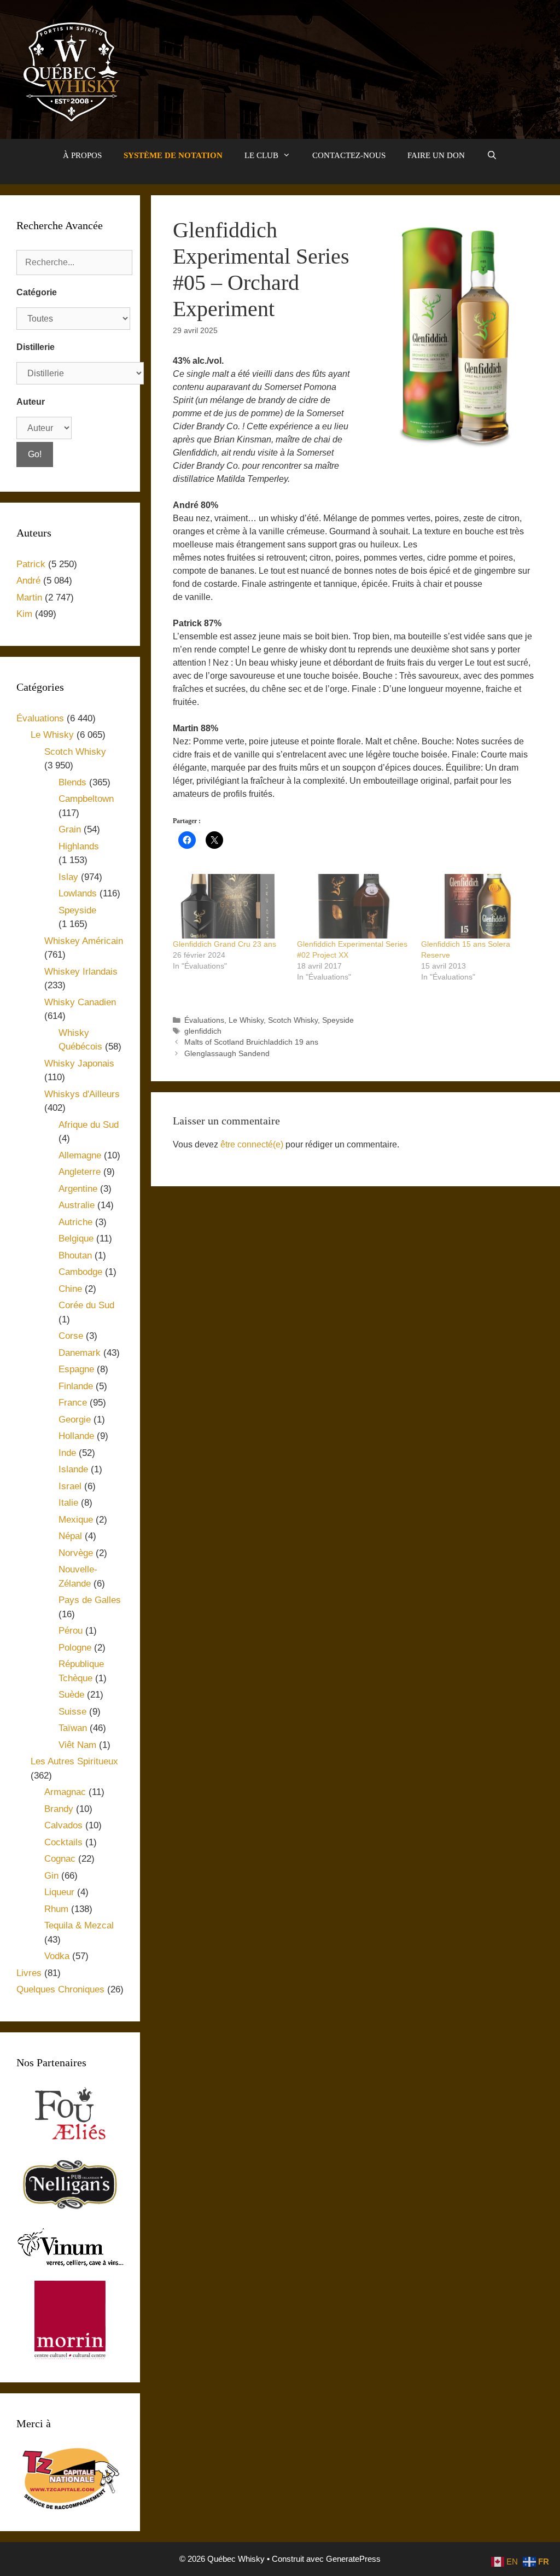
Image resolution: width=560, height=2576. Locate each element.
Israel (70, 1486)
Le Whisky (246, 1020)
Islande (73, 1469)
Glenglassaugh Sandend (227, 1054)
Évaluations (204, 1020)
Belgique (76, 1239)
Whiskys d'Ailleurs (82, 1094)
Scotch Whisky (293, 1020)
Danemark (80, 1353)
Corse (71, 1336)
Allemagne (80, 1155)
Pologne (75, 1648)
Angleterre (80, 1172)
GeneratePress (353, 2559)
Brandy (59, 1809)
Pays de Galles (90, 1600)
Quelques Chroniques (60, 1989)
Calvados (63, 1825)
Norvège (76, 1553)
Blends (72, 782)
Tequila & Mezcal (79, 1925)
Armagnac (65, 1792)
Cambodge (80, 1272)
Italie (68, 1503)
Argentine (78, 1189)
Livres (29, 1973)
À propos (82, 155)
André (28, 581)
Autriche (75, 1222)
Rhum (56, 1909)
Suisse (72, 1712)
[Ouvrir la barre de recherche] (492, 155)
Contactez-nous (349, 155)
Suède (71, 1695)
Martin (29, 598)
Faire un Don (436, 155)
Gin (51, 1876)
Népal (70, 1536)
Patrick (31, 564)
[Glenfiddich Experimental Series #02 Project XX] (354, 906)
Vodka (57, 1956)
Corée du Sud (86, 1305)
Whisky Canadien (80, 1002)
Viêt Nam (77, 1745)
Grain (70, 829)
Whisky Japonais (79, 1063)
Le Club (261, 155)
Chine (70, 1289)
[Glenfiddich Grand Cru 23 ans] (229, 906)
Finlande (76, 1386)
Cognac (60, 1859)
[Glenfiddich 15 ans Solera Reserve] (478, 906)
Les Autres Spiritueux (74, 1761)
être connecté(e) (252, 1144)
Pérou (71, 1631)
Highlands (79, 846)
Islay (68, 877)
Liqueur (59, 1892)
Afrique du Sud (89, 1125)
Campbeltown (86, 799)
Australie (77, 1205)
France (73, 1403)
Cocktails (63, 1842)
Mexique (76, 1520)
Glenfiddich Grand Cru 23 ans (224, 944)
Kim (24, 614)
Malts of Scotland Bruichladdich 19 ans (251, 1042)
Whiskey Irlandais (81, 972)
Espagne (76, 1369)
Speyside (338, 1020)
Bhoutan (75, 1255)
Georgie (75, 1420)
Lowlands (78, 893)
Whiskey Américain (84, 941)
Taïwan (73, 1728)
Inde (67, 1453)
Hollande (76, 1436)
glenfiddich (203, 1031)
